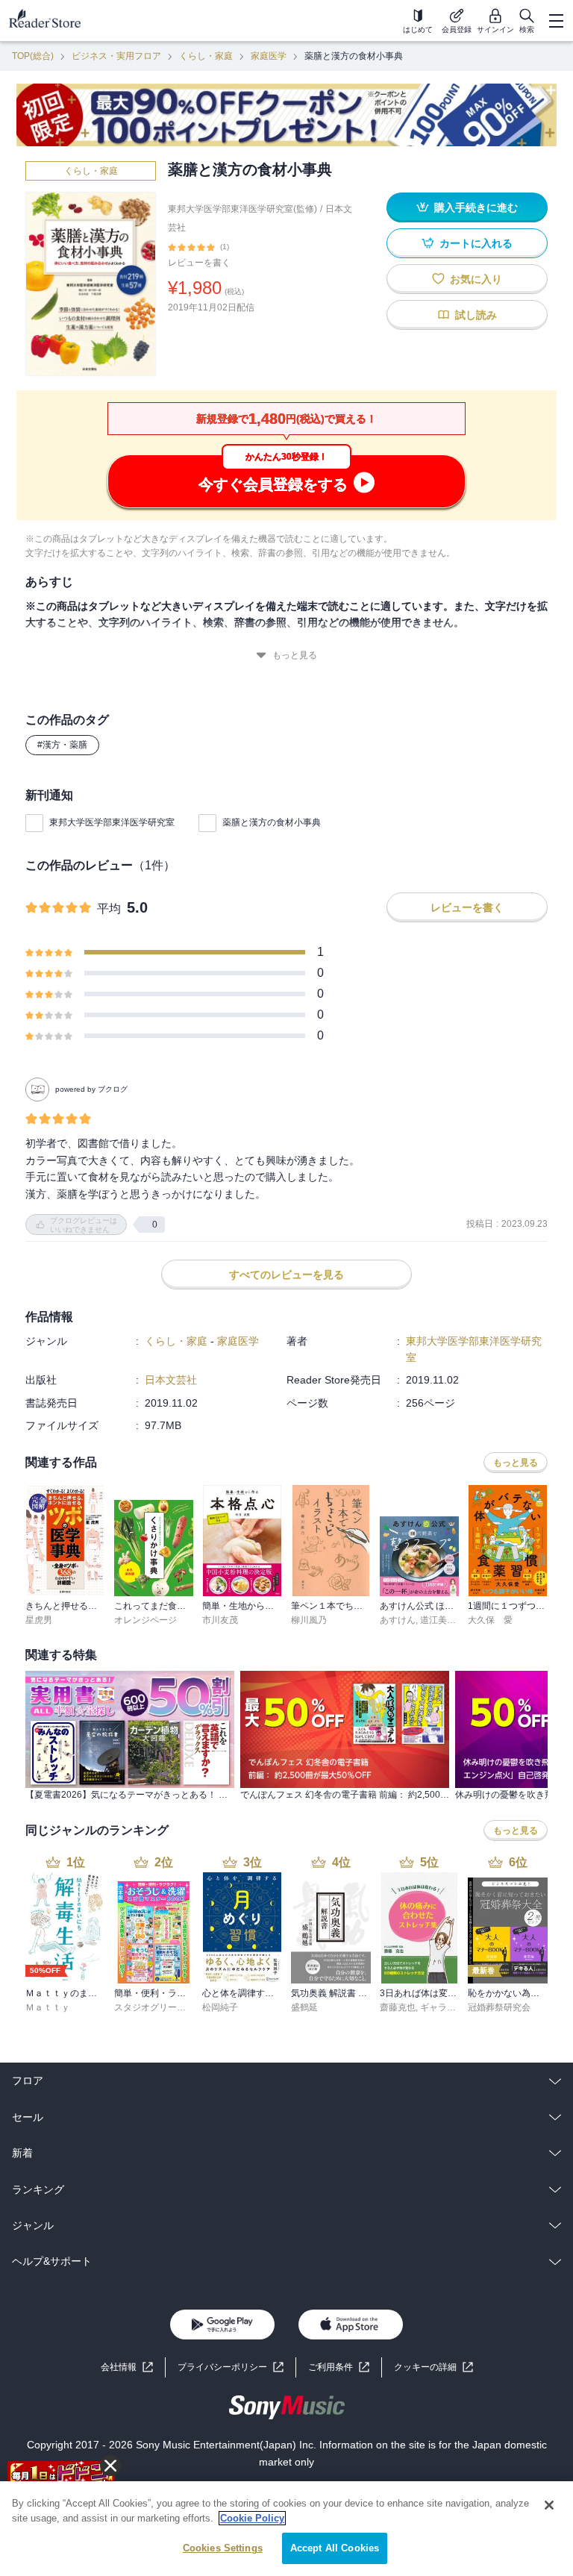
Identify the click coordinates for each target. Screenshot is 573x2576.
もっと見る (295, 655)
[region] (286, 2529)
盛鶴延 (304, 2007)
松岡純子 (220, 2007)
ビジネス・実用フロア (116, 56)
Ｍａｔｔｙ (48, 2007)
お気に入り (476, 279)
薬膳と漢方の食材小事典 (272, 822)
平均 (109, 909)
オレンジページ (145, 1620)
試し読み (476, 315)
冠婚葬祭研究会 (499, 2007)
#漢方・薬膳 (62, 745)
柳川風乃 (309, 1620)
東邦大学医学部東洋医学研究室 (112, 822)
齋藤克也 (398, 2007)
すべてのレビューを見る (286, 1275)
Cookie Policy (252, 2518)
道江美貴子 (442, 1620)
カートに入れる (476, 243)
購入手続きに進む (476, 207)
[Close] (549, 2505)
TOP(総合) (33, 56)
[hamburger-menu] (556, 21)
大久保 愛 (490, 1620)
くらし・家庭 (206, 56)
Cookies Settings (223, 2548)
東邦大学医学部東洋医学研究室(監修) (242, 209)
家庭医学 (269, 56)
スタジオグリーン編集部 (163, 2007)
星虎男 (39, 1620)
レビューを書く (199, 263)
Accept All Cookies (335, 2548)
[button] (433, 2367)
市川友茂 (220, 1620)
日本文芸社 (171, 1380)
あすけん (398, 1620)
